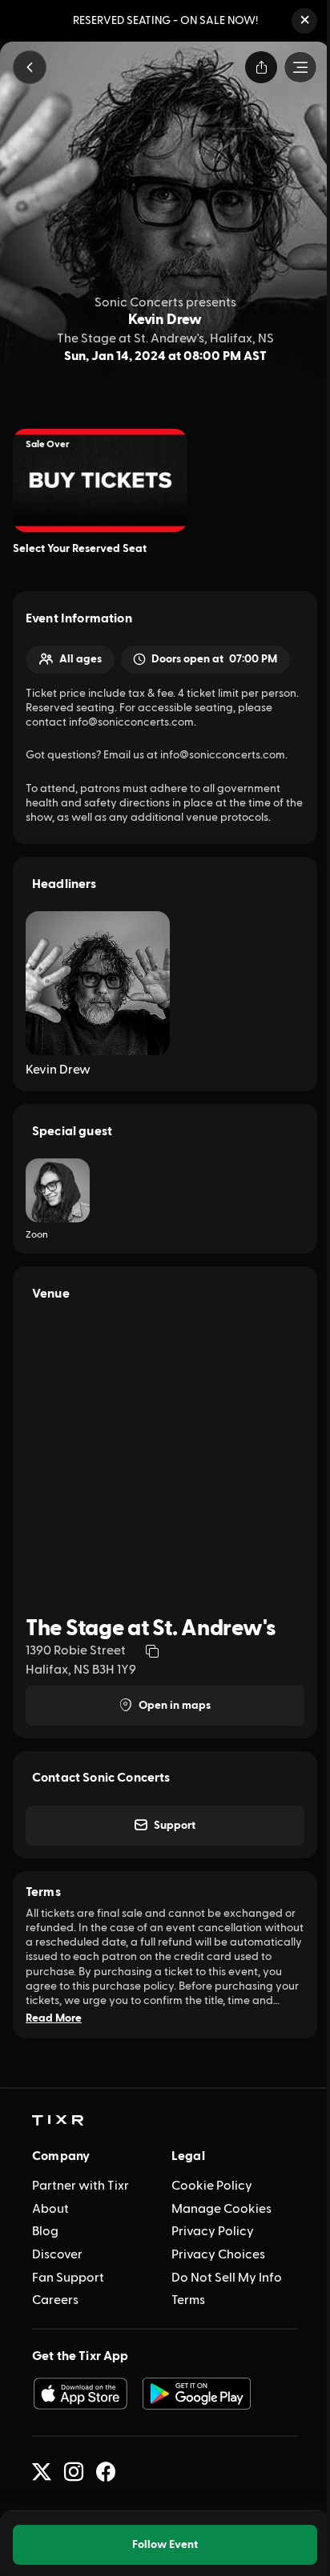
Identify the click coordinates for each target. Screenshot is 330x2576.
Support (175, 1826)
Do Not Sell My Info (227, 2278)
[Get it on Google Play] (197, 2394)
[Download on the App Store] (80, 2394)
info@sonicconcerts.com (223, 755)
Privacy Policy (213, 2231)
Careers (55, 2300)
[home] (58, 2121)
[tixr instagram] (74, 2472)
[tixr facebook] (106, 2472)
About (50, 2209)
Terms (188, 2300)
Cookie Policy (212, 2186)
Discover (57, 2254)
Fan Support (68, 2278)
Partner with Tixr (80, 2186)
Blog (45, 2231)
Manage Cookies (221, 2209)
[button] (304, 21)
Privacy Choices (218, 2254)
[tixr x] (42, 2472)
